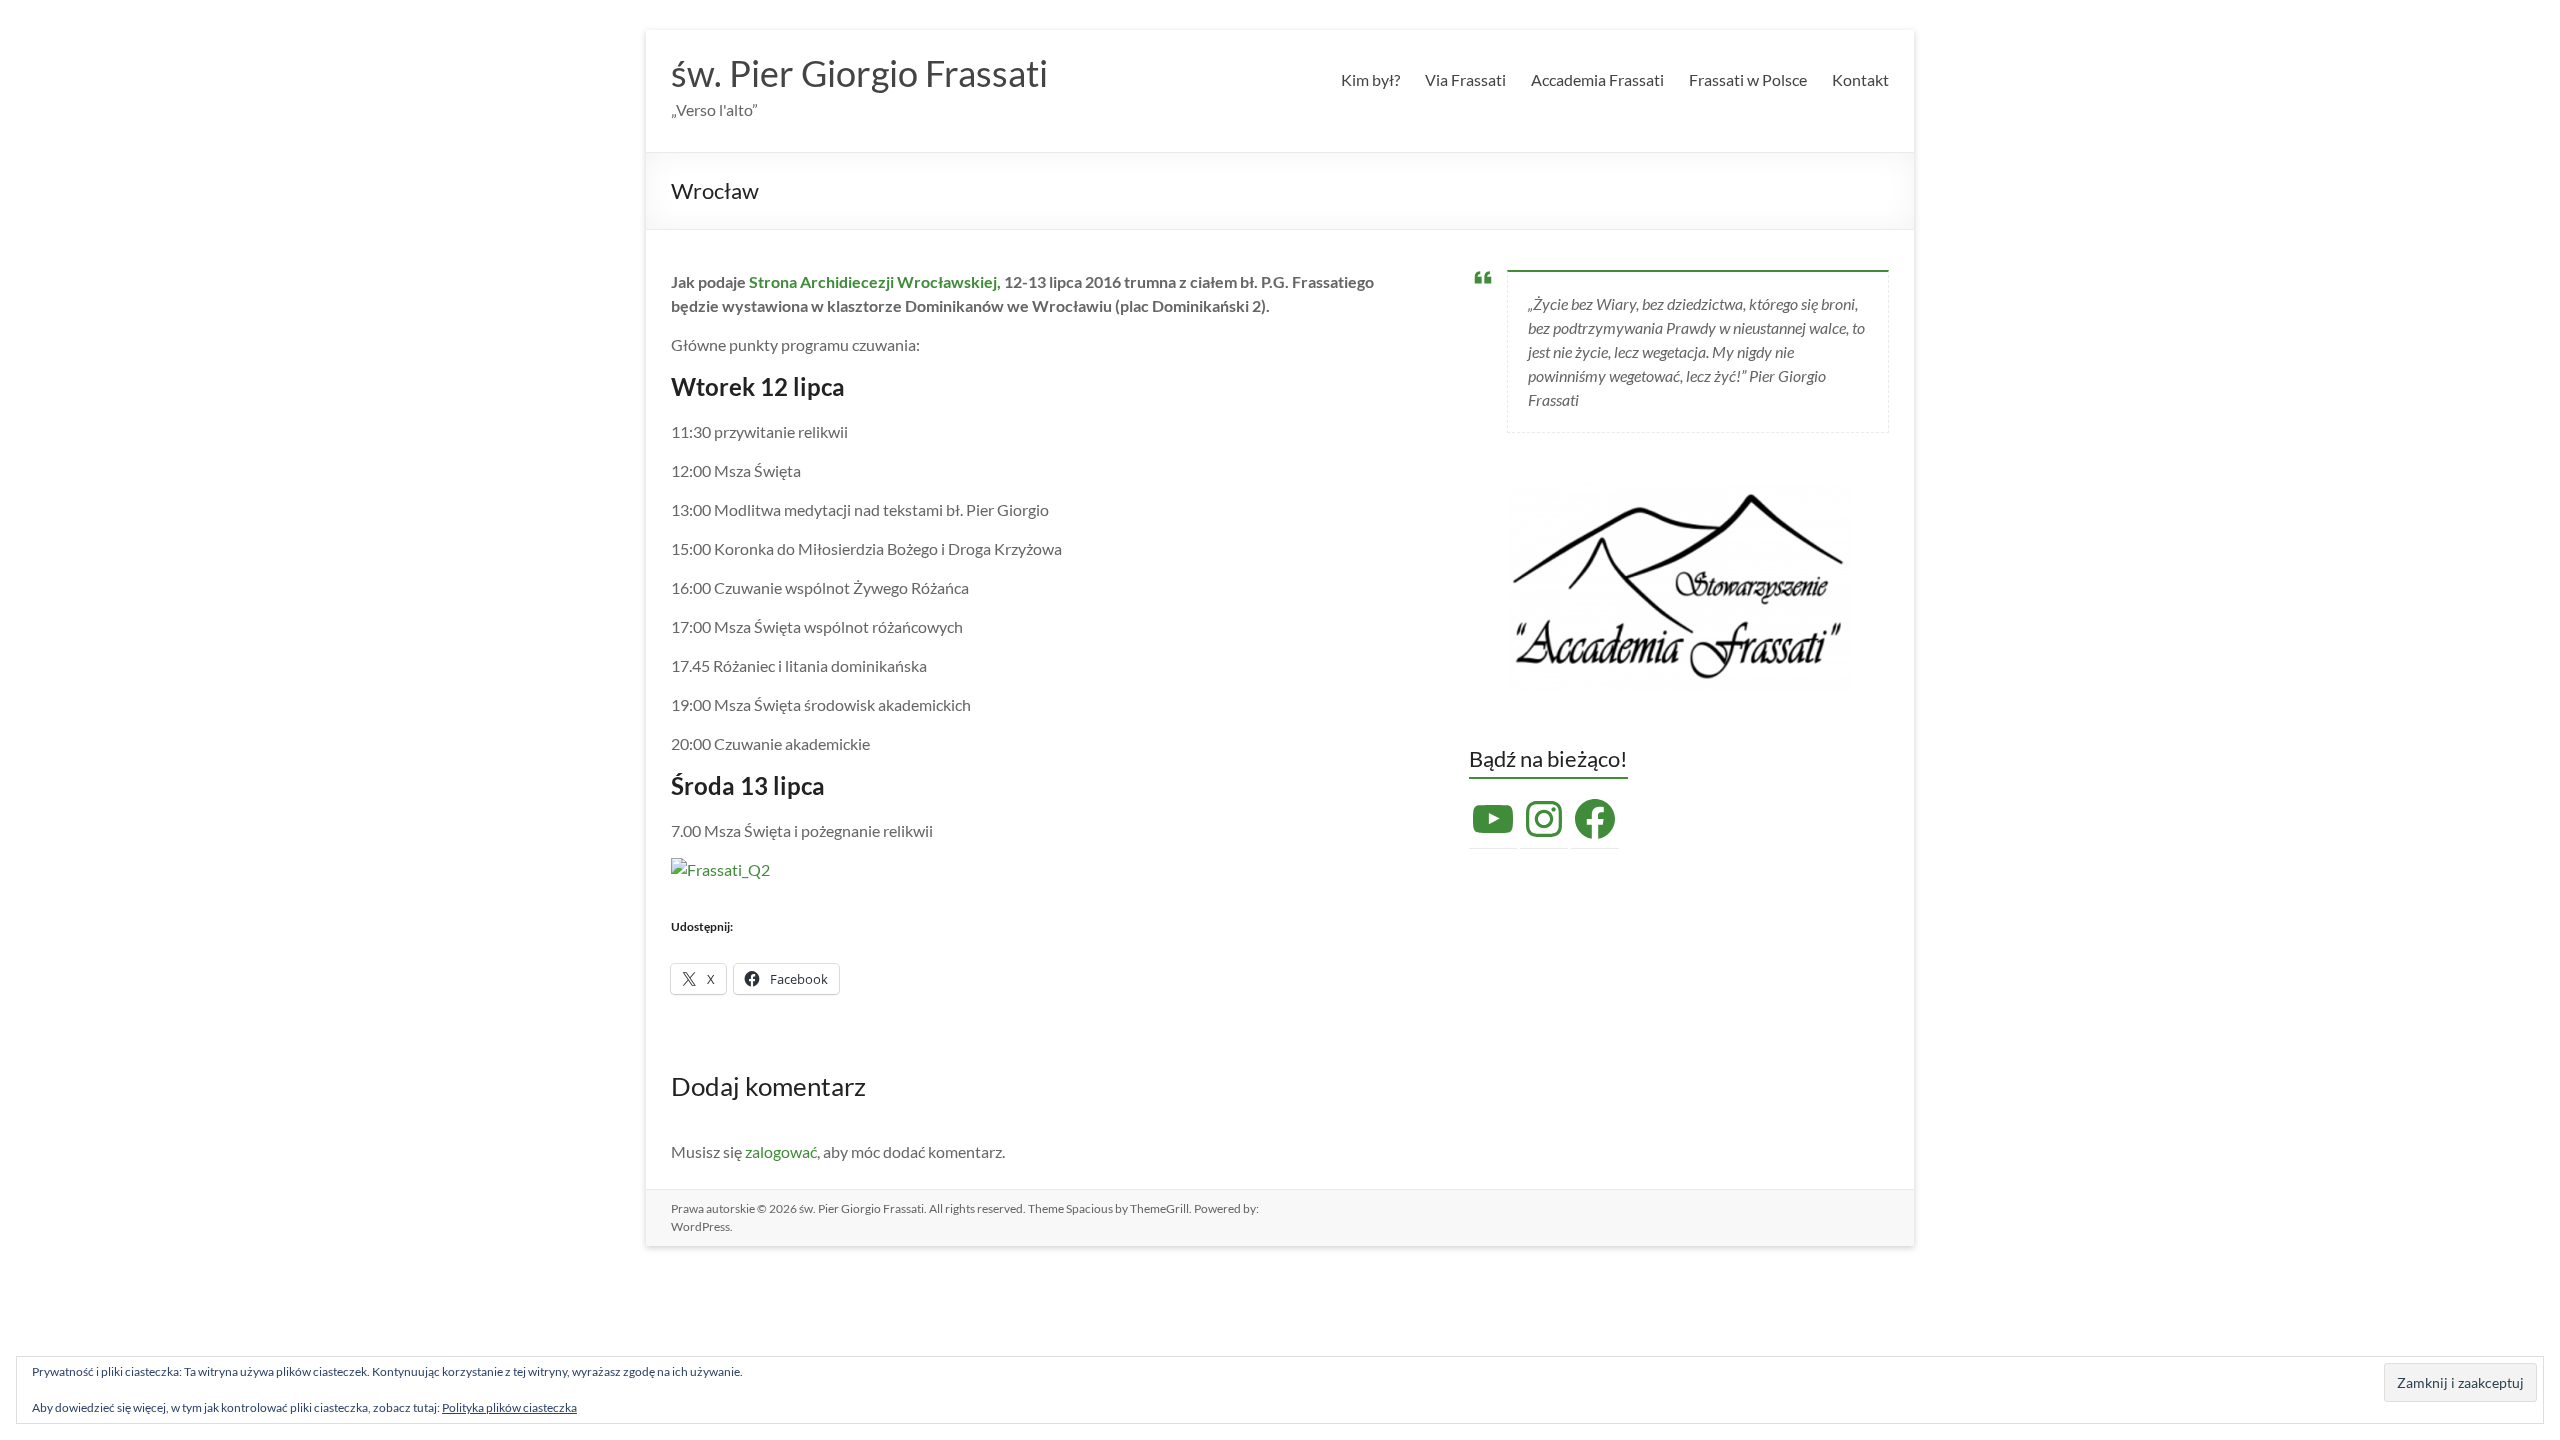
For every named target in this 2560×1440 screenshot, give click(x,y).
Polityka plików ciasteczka (509, 1407)
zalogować (781, 1151)
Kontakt (1860, 79)
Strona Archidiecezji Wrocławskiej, (875, 281)
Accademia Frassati (1597, 79)
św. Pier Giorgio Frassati (859, 73)
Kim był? (1370, 79)
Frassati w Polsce (1748, 79)
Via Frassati (1465, 79)
